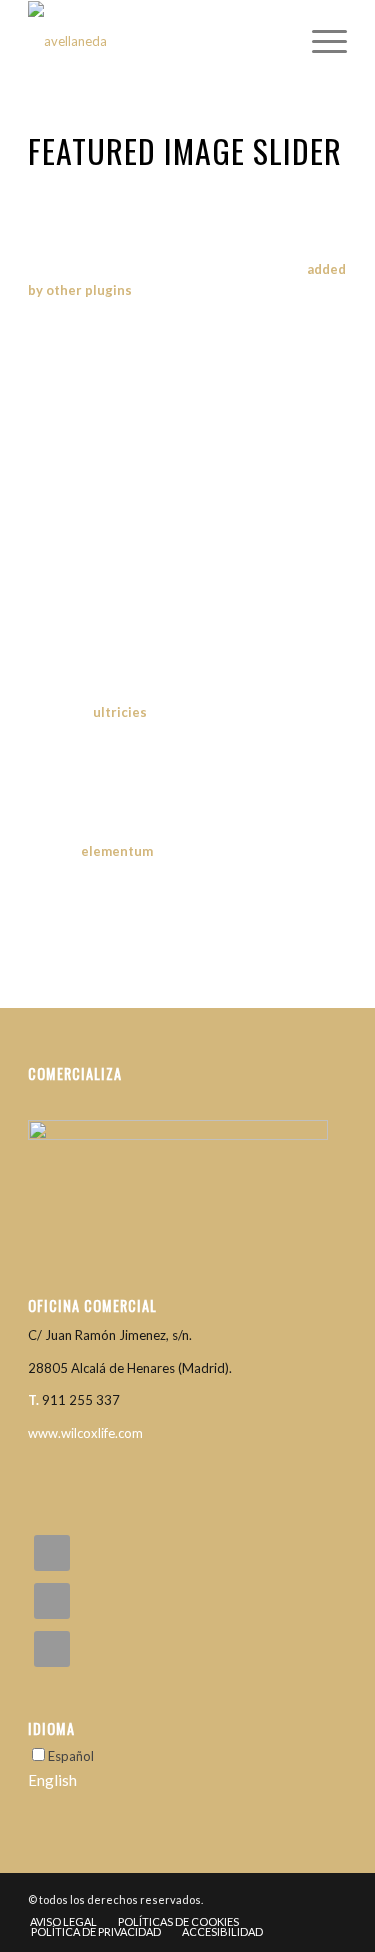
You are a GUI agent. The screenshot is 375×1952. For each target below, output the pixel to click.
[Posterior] (302, 506)
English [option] (52, 1780)
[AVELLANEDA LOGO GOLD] (155, 41)
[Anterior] (73, 506)
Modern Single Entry (188, 497)
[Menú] (319, 41)
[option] (187, 1780)
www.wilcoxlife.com (85, 1433)
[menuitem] (319, 41)
